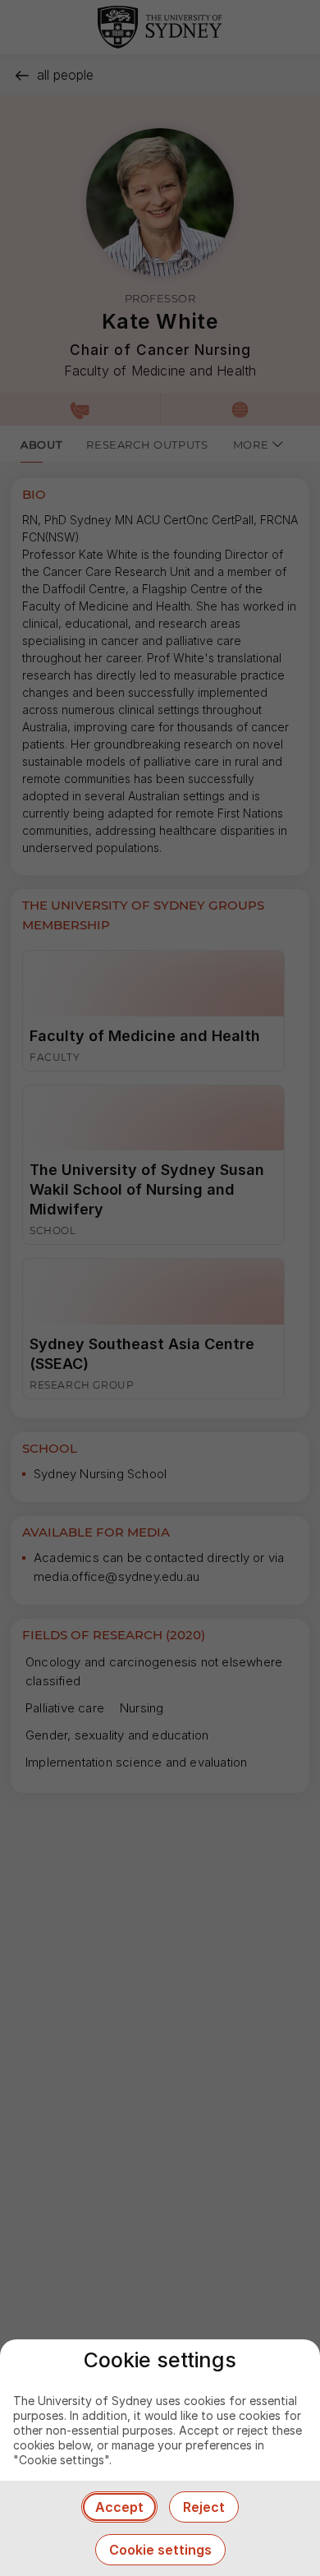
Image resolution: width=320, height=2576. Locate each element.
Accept (119, 2507)
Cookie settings (160, 2550)
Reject (204, 2507)
